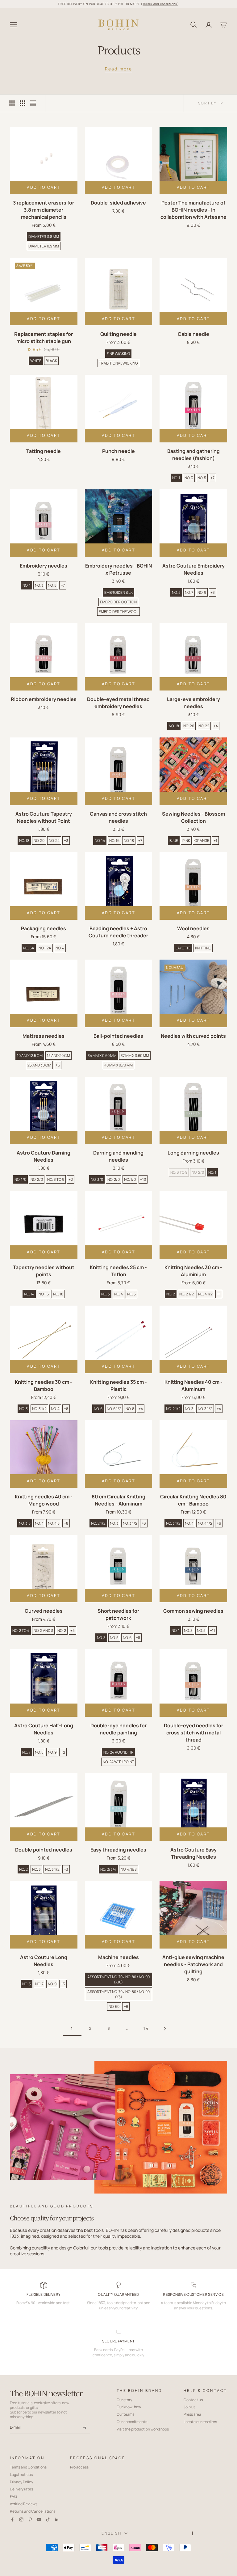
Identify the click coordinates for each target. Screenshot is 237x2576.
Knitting (203, 948)
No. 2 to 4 (21, 1630)
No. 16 (114, 840)
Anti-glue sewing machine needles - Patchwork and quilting (193, 1964)
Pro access (79, 2467)
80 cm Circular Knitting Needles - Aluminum (118, 1500)
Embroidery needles (44, 566)
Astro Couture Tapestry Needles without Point (44, 817)
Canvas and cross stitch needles (118, 817)
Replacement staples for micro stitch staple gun (44, 338)
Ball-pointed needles (118, 1036)
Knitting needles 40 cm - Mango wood (44, 1500)
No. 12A (45, 948)
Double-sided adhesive (118, 203)
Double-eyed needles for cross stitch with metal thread (193, 1733)
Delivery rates (21, 2489)
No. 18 (174, 726)
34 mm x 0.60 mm (102, 1056)
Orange (202, 840)
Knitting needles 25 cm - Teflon (118, 1271)
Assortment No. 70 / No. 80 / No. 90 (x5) (118, 1994)
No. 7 (189, 592)
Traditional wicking (118, 363)
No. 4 (60, 948)
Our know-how (129, 2407)
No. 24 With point (118, 1762)
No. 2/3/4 (108, 1869)
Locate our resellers (200, 2422)
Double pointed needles (44, 1850)
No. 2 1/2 (187, 1294)
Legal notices (21, 2475)
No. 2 (171, 1294)
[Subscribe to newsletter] (85, 2428)
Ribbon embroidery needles (44, 699)
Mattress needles (44, 1036)
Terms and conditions (160, 4)
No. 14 (100, 840)
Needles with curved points (193, 1036)
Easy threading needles (118, 1850)
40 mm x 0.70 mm (118, 1065)
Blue (174, 840)
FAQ (13, 2496)
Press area (192, 2414)
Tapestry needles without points (44, 1271)
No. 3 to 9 (56, 1179)
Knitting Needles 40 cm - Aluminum (193, 1385)
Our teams (125, 2414)
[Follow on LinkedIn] (57, 2519)
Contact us (193, 2400)
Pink (186, 840)
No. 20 (189, 726)
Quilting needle (118, 334)
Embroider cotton (118, 602)
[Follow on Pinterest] (30, 2519)
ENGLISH (111, 2533)
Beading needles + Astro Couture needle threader (118, 932)
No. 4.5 (54, 1523)
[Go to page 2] (165, 2029)
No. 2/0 (37, 1179)
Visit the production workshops (143, 2429)
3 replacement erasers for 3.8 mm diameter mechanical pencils (44, 210)
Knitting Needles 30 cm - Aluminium (193, 1271)
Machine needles (118, 1957)
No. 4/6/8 (129, 1869)
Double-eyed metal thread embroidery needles (118, 703)
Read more (118, 69)
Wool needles (193, 928)
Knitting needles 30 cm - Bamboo (44, 1385)
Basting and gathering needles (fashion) (193, 455)
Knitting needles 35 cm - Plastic (118, 1385)
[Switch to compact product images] (33, 103)
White (36, 361)
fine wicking (118, 354)
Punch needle (118, 451)
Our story (124, 2400)
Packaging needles (44, 928)
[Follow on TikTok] (48, 2519)
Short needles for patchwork (118, 1614)
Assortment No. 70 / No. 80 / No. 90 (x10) (118, 1979)
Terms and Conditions (28, 2467)
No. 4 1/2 (205, 1294)
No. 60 (114, 2006)
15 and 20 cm (58, 1056)
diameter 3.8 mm (44, 236)
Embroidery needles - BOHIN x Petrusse (118, 569)
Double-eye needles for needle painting (118, 1729)
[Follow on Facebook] (12, 2519)
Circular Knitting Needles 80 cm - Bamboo (193, 1500)
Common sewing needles (193, 1611)
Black (51, 361)
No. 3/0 (97, 1179)
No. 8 (130, 1409)
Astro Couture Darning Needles (44, 1156)
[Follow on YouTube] (39, 2519)
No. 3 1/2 (39, 1409)
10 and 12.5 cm (30, 1056)
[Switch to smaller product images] (23, 103)
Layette (183, 948)
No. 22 (204, 726)
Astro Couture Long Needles (44, 1961)
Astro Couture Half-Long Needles (44, 1729)
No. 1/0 (20, 1179)
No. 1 (176, 478)
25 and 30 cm (39, 1065)
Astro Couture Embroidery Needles (193, 569)
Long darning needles (193, 1153)
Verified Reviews (24, 2504)
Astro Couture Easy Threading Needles (193, 1853)
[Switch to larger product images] (12, 103)
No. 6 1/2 (114, 1409)
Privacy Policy (21, 2482)
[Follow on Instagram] (21, 2519)
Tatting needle (44, 451)
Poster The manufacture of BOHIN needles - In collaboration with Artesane (193, 210)
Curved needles (44, 1611)
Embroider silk (118, 592)
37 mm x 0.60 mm (135, 1056)
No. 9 (202, 592)
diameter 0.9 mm (44, 246)
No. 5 (202, 478)
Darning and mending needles (118, 1156)
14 (146, 2028)
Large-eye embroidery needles (193, 703)
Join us (189, 2407)
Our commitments (132, 2422)
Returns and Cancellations (33, 2511)
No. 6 (98, 1409)
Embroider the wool (118, 612)
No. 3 (189, 478)
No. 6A (29, 948)
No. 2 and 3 (43, 1630)
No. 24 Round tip (118, 1752)
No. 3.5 (25, 1523)
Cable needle (193, 334)
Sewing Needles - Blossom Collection (193, 817)
